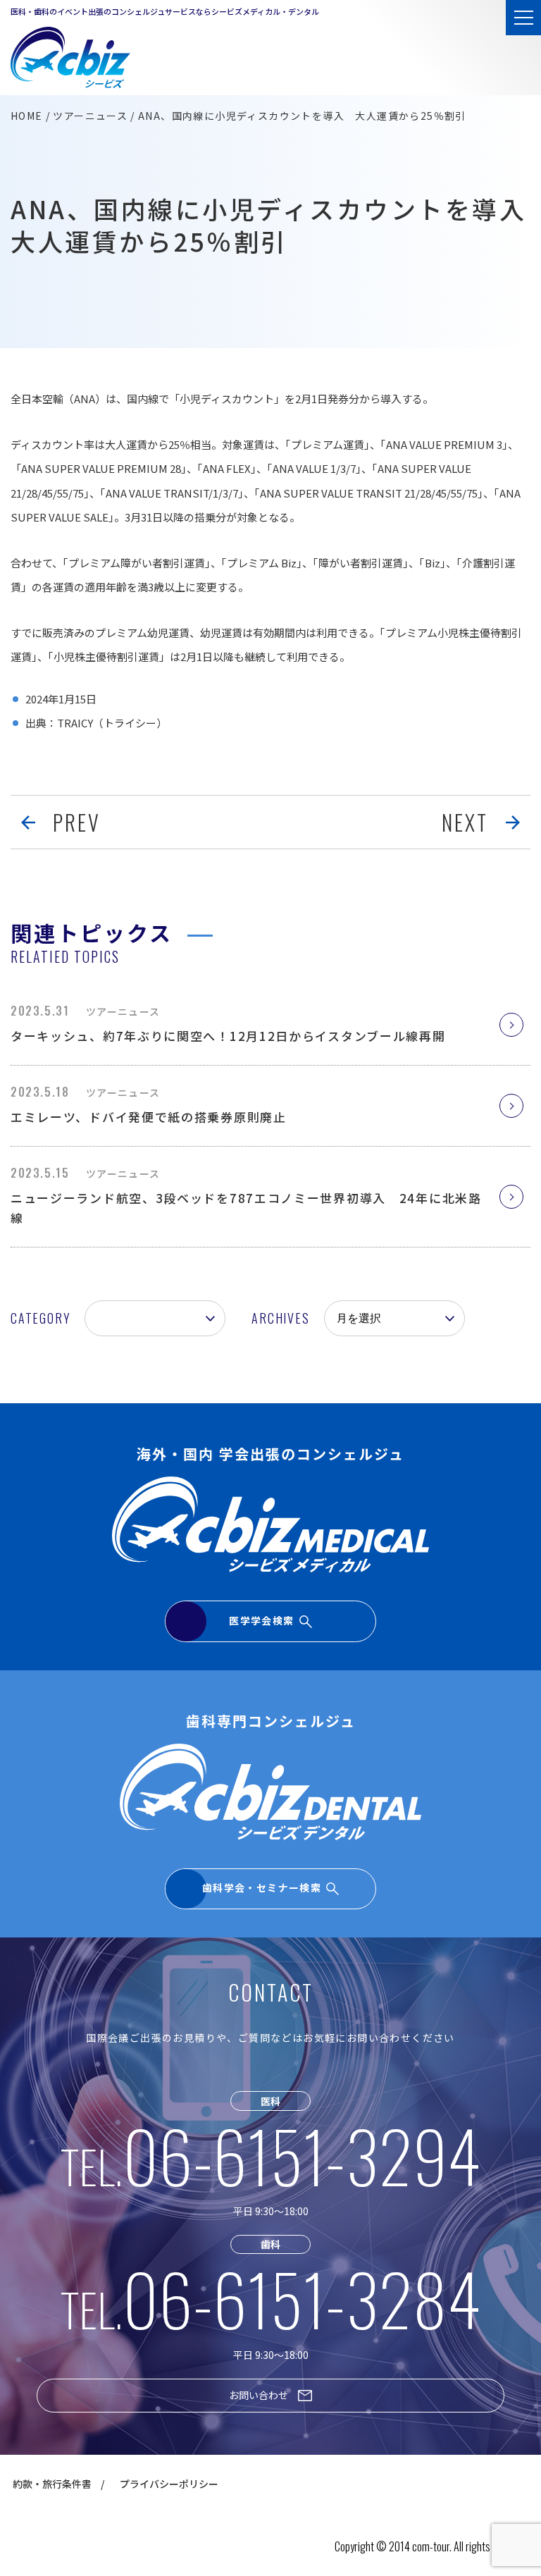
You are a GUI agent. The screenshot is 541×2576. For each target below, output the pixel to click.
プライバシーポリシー (169, 2484)
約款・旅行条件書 (52, 2484)
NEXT (465, 822)
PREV (77, 822)
